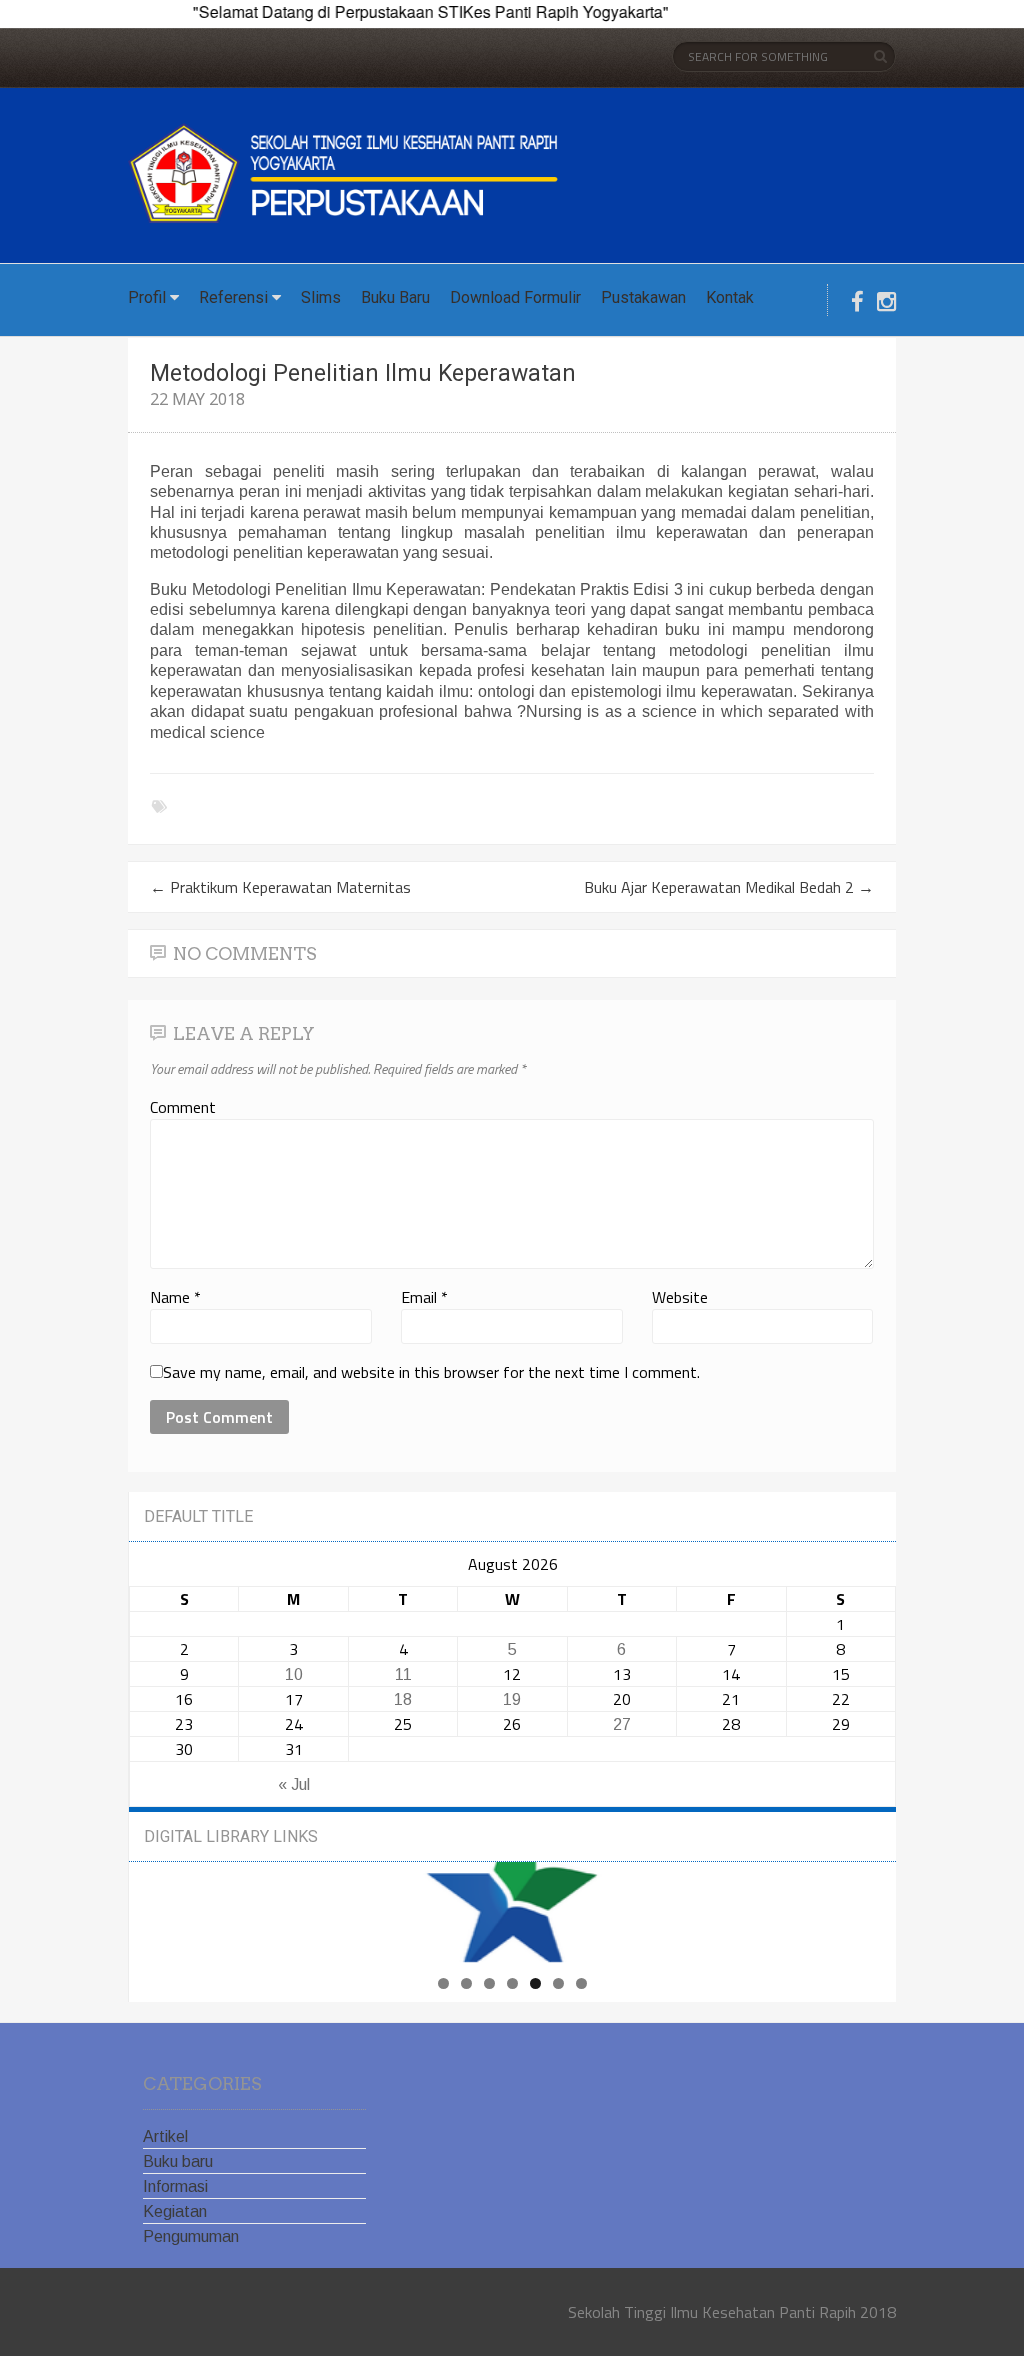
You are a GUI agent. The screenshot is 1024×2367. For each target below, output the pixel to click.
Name (175, 1297)
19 (512, 1699)
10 (294, 1674)
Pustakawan (643, 297)
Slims (321, 297)
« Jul (294, 1784)
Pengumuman (191, 2236)
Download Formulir (515, 297)
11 (403, 1674)
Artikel (165, 2136)
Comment (183, 1107)
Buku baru (178, 2161)
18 (403, 1699)
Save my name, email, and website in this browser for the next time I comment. (431, 1372)
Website (680, 1297)
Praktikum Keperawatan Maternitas (280, 887)
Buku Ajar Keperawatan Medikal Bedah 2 (729, 887)
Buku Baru (395, 297)
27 (622, 1724)
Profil (147, 297)
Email (424, 1297)
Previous (353, 1907)
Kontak (730, 297)
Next (673, 1907)
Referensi (233, 297)
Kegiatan (175, 2211)
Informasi (175, 2186)
